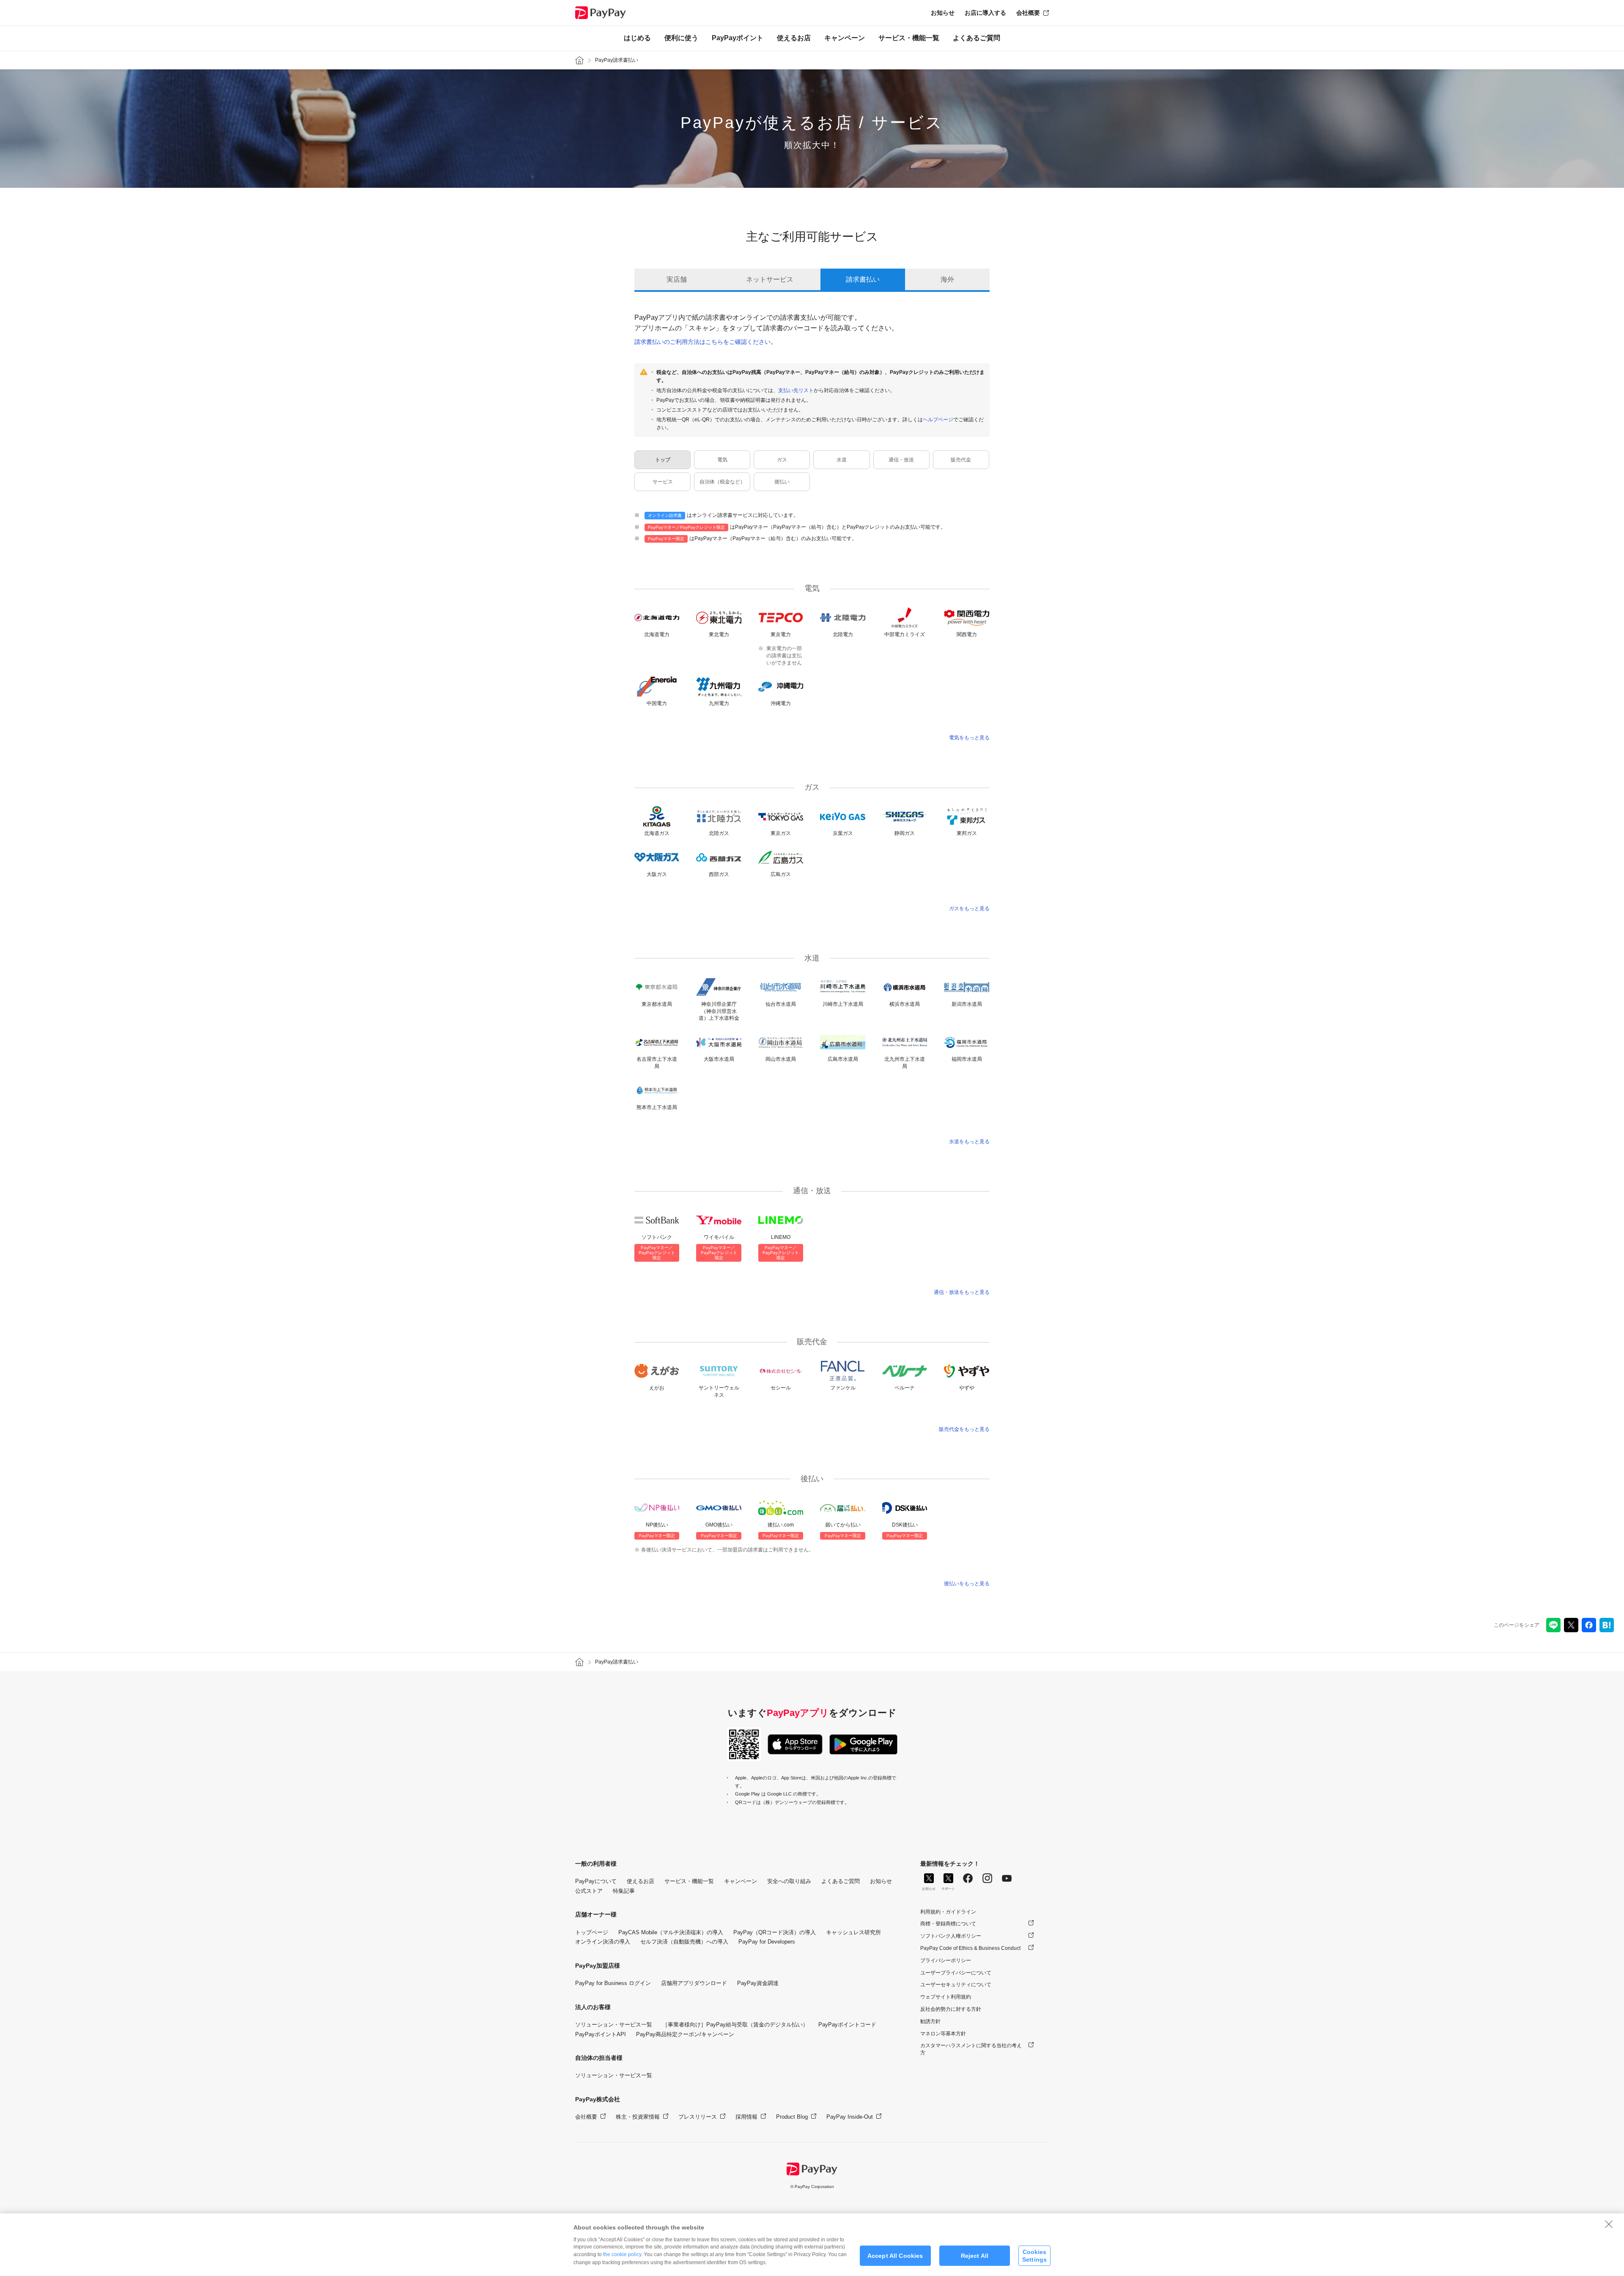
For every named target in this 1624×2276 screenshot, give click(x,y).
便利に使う (681, 38)
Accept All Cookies (895, 2256)
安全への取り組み (789, 1881)
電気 (722, 460)
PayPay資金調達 (758, 1983)
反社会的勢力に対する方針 (951, 2009)
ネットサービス (770, 279)
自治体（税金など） (722, 482)
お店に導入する (985, 13)
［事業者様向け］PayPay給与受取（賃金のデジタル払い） (735, 2025)
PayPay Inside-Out (850, 2117)
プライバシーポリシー (946, 1960)
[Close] (1609, 2224)
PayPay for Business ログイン (613, 1983)
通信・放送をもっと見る (962, 1292)
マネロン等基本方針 (943, 2034)
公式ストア (589, 1891)
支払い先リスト (796, 390)
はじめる (637, 38)
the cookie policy (622, 2254)
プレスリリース (698, 2117)
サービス (663, 482)
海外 (947, 279)
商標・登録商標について (948, 1924)
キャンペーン (845, 38)
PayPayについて (596, 1881)
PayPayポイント (738, 38)
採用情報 (746, 2117)
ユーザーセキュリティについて (956, 1985)
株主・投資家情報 (638, 2117)
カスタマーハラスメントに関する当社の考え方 (971, 2049)
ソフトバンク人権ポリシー (951, 1936)
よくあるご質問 (977, 38)
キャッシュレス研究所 (853, 1932)
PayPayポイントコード (847, 2025)
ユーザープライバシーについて (956, 1973)
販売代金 (961, 460)
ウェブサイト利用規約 (946, 1997)
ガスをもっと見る (969, 909)
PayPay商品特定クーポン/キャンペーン (685, 2034)
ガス (782, 460)
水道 (842, 460)
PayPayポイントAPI (601, 2034)
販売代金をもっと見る (964, 1429)
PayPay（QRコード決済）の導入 (775, 1932)
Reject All (975, 2256)
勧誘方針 (930, 2021)
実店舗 (677, 279)
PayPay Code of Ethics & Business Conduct (970, 1948)
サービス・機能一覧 (909, 38)
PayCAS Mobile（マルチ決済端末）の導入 (671, 1932)
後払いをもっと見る (967, 1584)
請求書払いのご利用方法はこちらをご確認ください (702, 342)
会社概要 (1028, 13)
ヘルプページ (938, 420)
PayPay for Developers (767, 1942)
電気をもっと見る (969, 738)
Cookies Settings (1034, 2255)
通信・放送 (901, 460)
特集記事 (624, 1891)
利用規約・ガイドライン (948, 1912)
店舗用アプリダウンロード (694, 1983)
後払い (782, 482)
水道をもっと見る (969, 1142)
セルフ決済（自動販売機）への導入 (684, 1942)
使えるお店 (794, 38)
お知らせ (943, 13)
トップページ (592, 1932)
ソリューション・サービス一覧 (614, 2025)
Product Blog (792, 2117)
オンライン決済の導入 (603, 1942)
